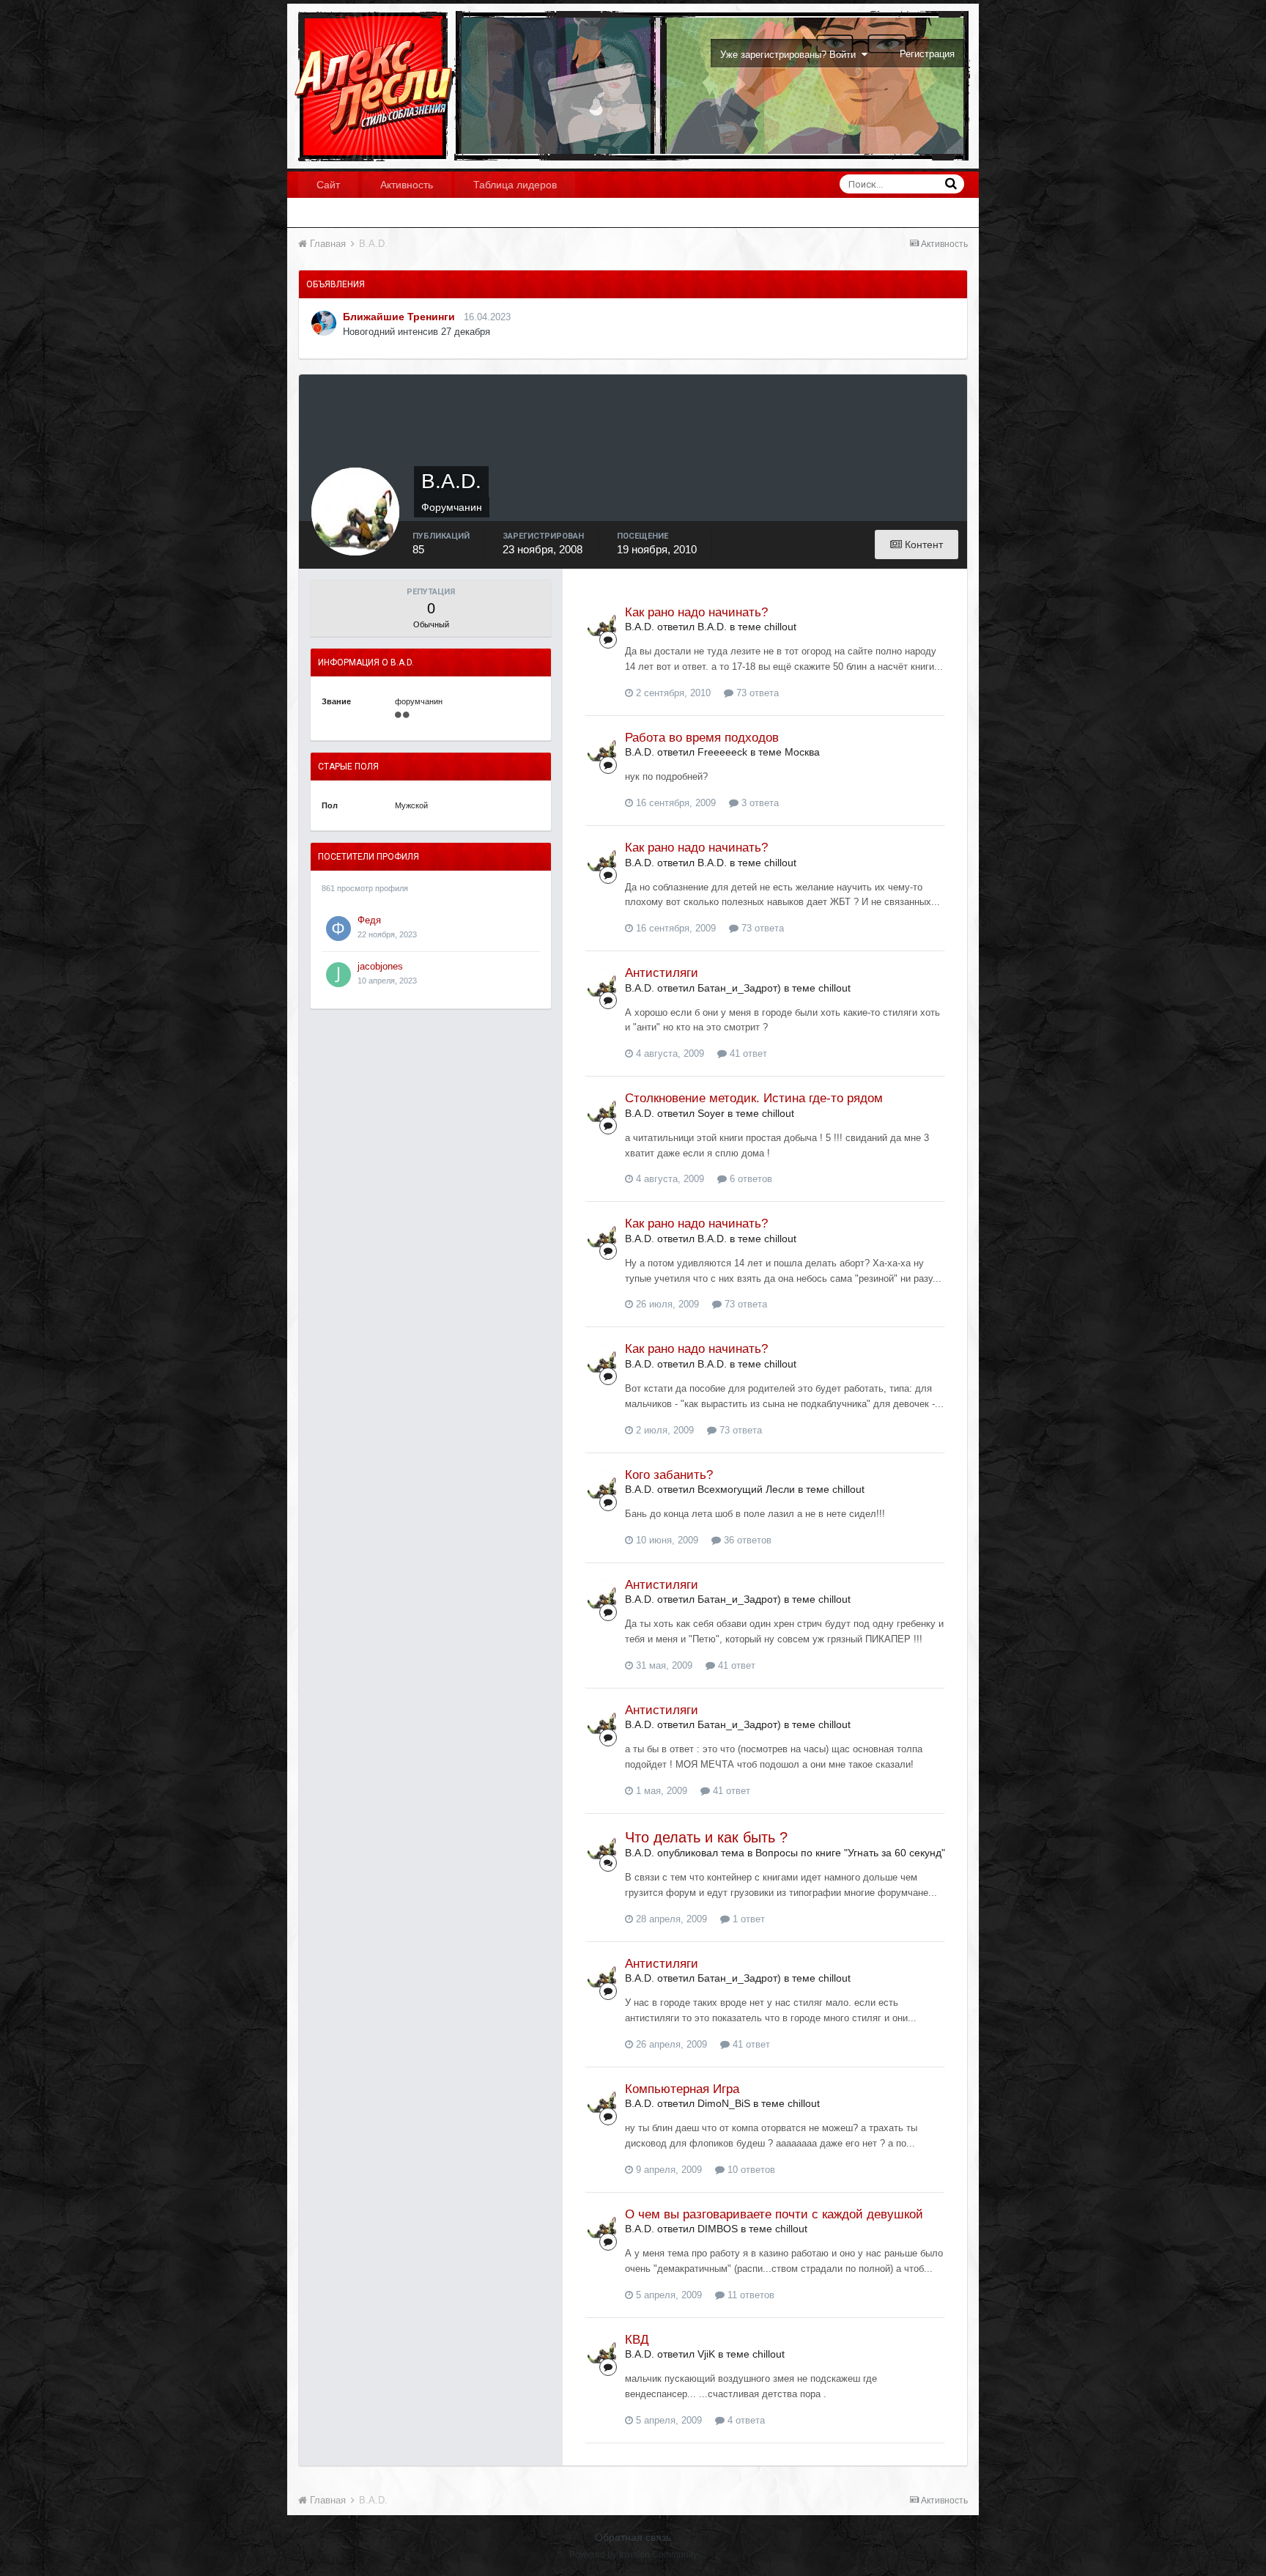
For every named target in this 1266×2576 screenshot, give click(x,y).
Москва (802, 752)
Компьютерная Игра (682, 2089)
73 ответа (756, 693)
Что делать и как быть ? (706, 1837)
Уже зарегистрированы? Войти (791, 55)
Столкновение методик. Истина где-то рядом (754, 1098)
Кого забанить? (669, 1475)
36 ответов (746, 1540)
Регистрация (927, 54)
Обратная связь (633, 2537)
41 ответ (747, 1053)
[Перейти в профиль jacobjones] (338, 975)
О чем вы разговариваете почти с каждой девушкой (774, 2214)
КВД (637, 2340)
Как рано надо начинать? (696, 612)
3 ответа (759, 803)
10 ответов (750, 2170)
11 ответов (749, 2295)
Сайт (328, 185)
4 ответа (745, 2420)
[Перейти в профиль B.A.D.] (602, 623)
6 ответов (749, 1179)
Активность (407, 185)
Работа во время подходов (702, 738)
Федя (369, 920)
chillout (780, 627)
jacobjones (380, 966)
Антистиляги (662, 973)
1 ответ (747, 1919)
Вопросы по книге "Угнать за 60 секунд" (850, 1853)
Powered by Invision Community (633, 2555)
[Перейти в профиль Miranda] (324, 323)
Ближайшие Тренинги (399, 317)
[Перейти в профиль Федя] (338, 929)
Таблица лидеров (515, 185)
